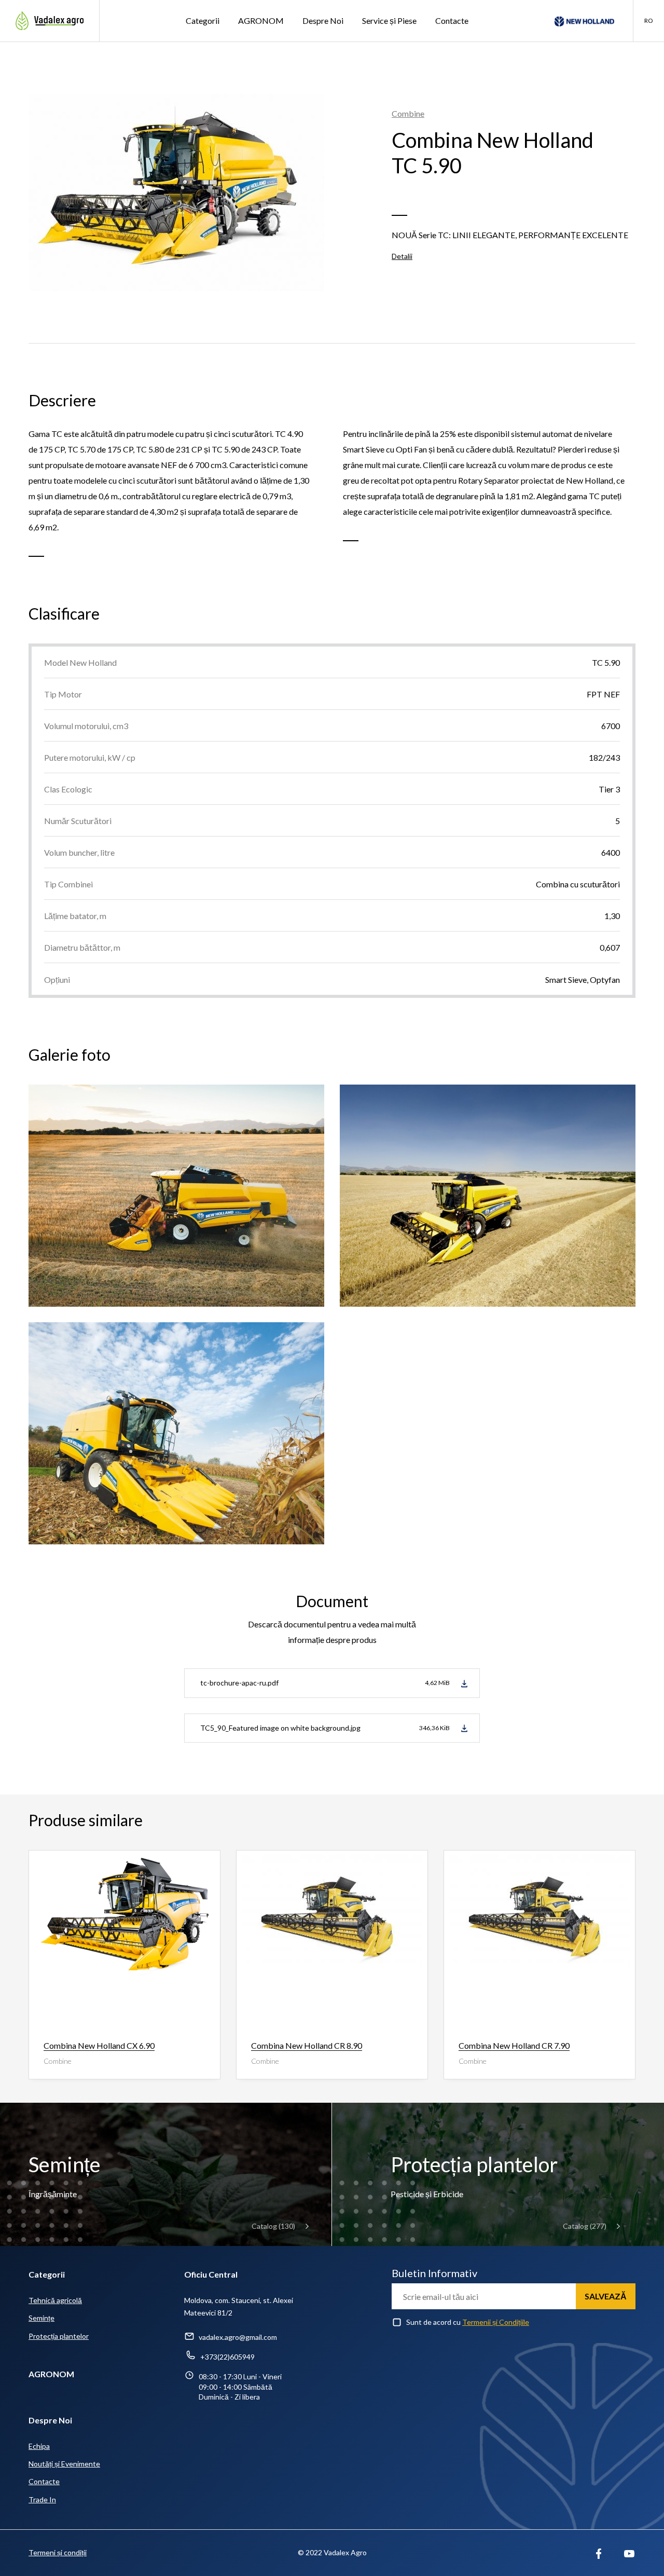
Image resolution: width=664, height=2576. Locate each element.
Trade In (42, 2499)
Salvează (606, 2296)
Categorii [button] (203, 20)
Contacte (452, 20)
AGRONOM (261, 20)
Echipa (39, 2446)
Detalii (402, 256)
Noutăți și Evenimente (64, 2464)
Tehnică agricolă (55, 2300)
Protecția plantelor (59, 2336)
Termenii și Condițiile (496, 2322)
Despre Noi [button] (323, 20)
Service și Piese (389, 20)
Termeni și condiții (58, 2552)
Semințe (41, 2318)
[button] (648, 21)
